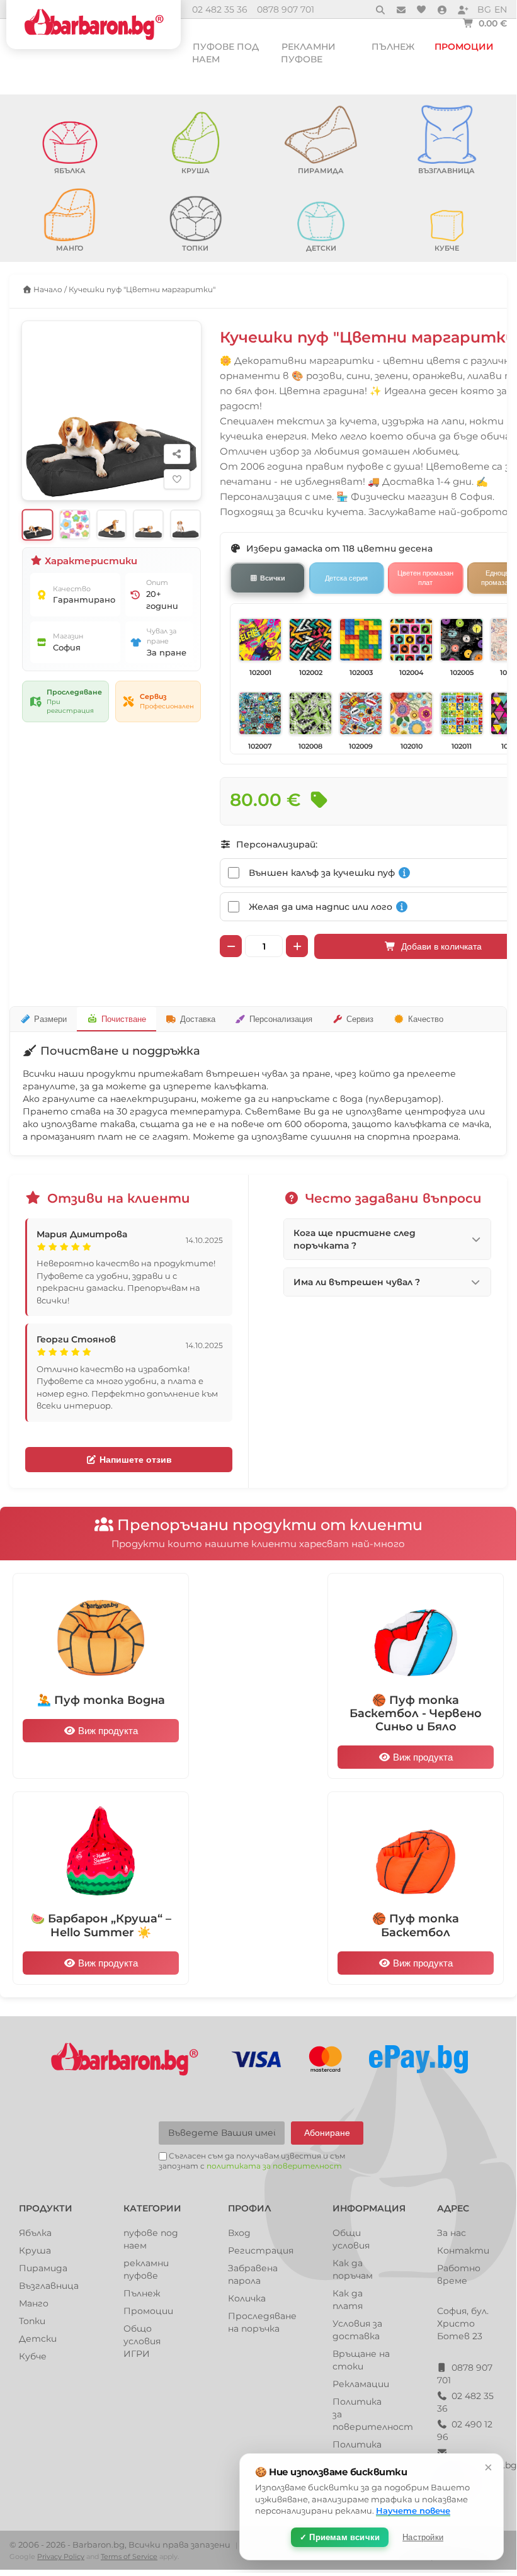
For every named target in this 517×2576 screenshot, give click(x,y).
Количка (247, 2298)
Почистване (124, 1019)
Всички (273, 578)
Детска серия (346, 578)
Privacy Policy (61, 2556)
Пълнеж (393, 47)
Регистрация (261, 2250)
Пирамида (43, 2268)
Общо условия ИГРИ (142, 2341)
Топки (32, 2321)
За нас (452, 2233)
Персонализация (281, 1019)
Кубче (33, 2356)
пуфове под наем (225, 53)
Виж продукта (107, 1731)
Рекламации (361, 2384)
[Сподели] (177, 454)
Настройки (423, 2537)
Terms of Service (129, 2556)
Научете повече (413, 2511)
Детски (38, 2339)
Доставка (198, 1019)
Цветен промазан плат (425, 577)
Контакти (463, 2250)
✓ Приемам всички (340, 2537)
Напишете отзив (134, 1460)
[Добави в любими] (177, 479)
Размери (50, 1019)
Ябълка (35, 2233)
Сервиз (360, 1019)
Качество (426, 1019)
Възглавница (49, 2286)
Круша (35, 2250)
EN (501, 9)
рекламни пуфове (308, 53)
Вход (239, 2233)
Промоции (464, 47)
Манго (34, 2303)
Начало (47, 289)
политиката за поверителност (274, 2166)
